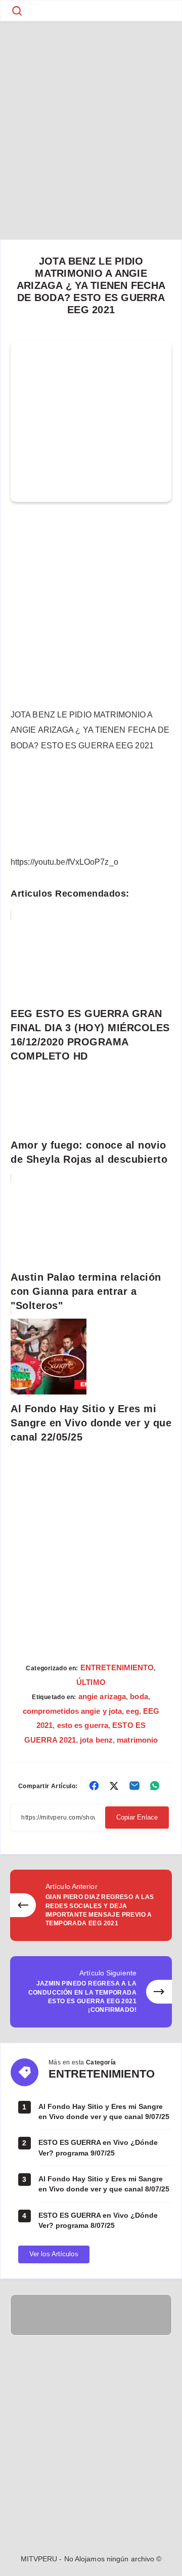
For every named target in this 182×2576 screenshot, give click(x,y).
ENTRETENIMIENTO (117, 1667)
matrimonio (137, 1740)
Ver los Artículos (54, 2254)
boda (139, 1696)
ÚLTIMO (91, 1682)
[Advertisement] (91, 116)
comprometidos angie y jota (73, 1711)
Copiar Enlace (137, 1817)
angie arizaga (102, 1696)
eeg (132, 1711)
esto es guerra (83, 1725)
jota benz (96, 1740)
